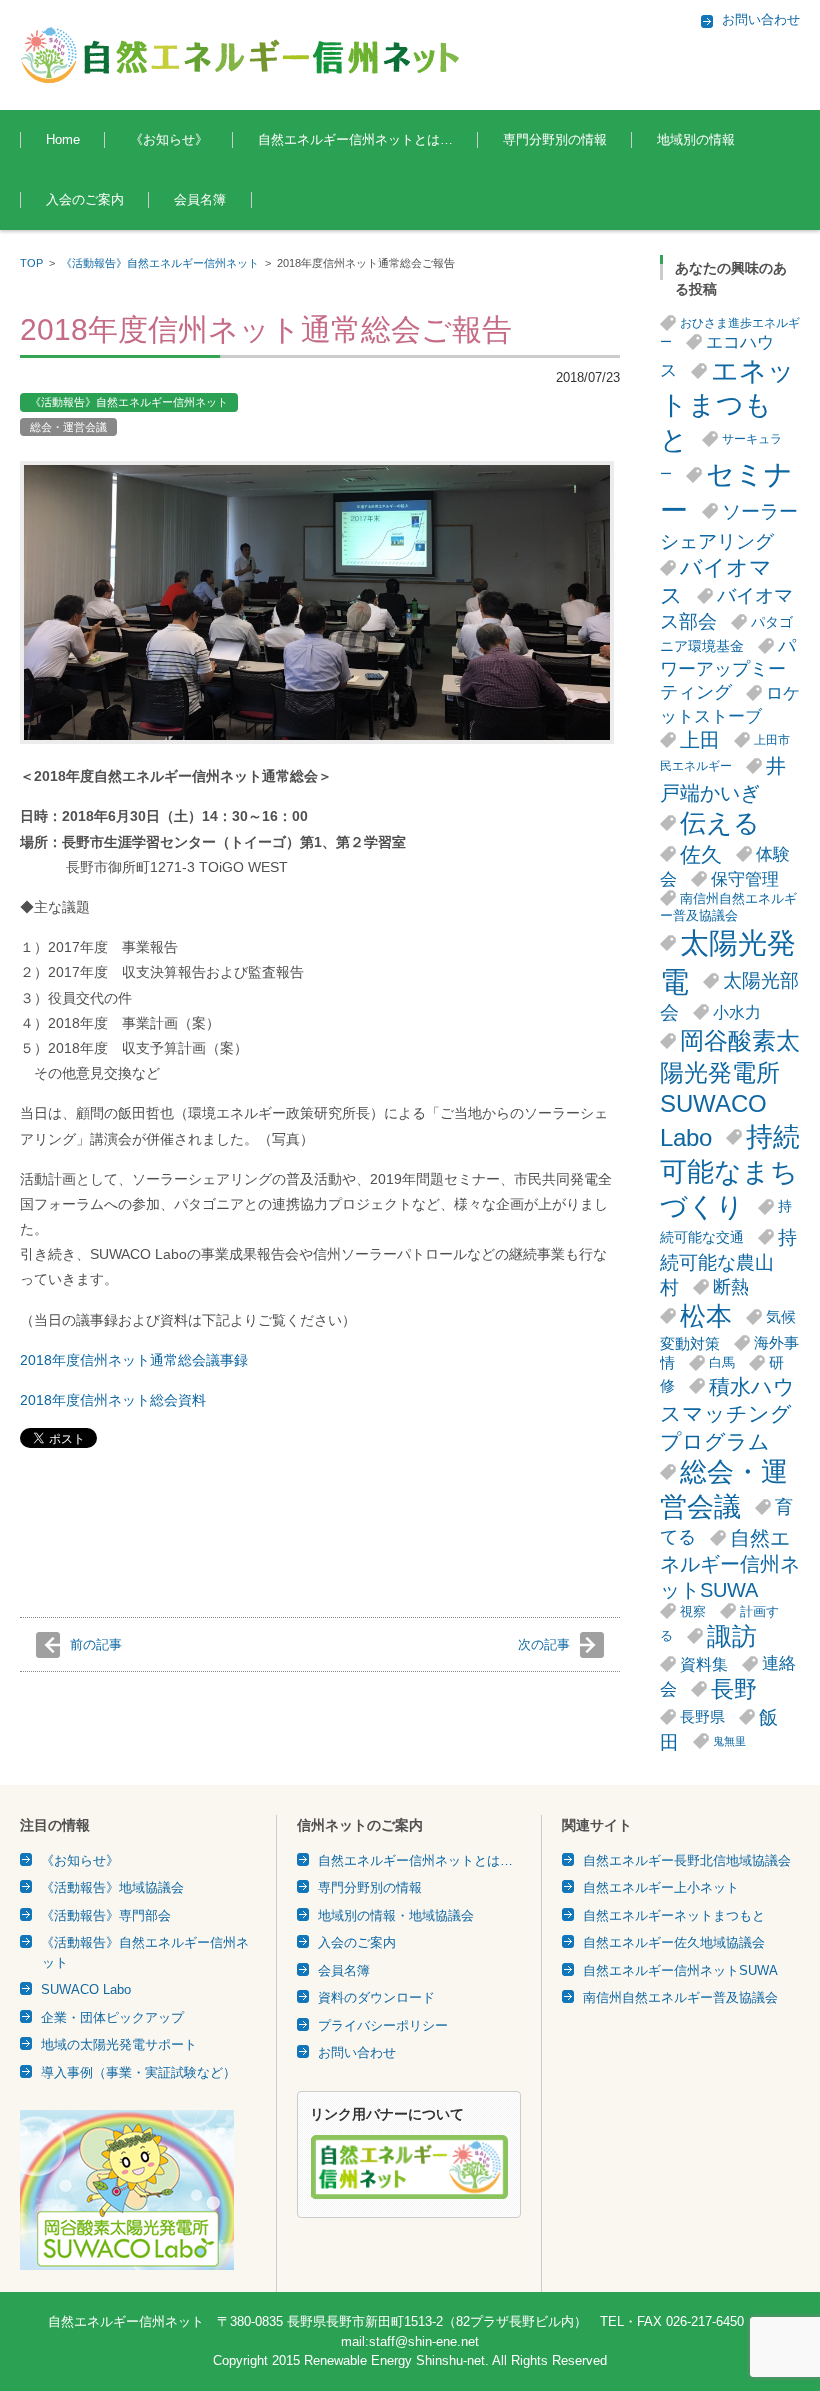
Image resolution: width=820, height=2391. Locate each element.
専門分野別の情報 (555, 139)
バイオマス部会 (726, 608)
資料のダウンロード (376, 1997)
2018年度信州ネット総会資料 (113, 1400)
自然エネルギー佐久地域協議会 (674, 1942)
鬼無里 (729, 1741)
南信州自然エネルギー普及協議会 (728, 907)
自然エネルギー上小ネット (661, 1887)
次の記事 (544, 1644)
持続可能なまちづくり (730, 1172)
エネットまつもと (727, 405)
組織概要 (283, 194)
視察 (693, 1611)
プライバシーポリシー (383, 2025)
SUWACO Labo (86, 1989)
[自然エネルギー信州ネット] (241, 55)
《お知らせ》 (169, 139)
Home (63, 139)
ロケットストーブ (730, 704)
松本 (706, 1316)
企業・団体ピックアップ (112, 2017)
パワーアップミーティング (728, 669)
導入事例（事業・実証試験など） (138, 2072)
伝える (720, 823)
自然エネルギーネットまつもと (674, 1915)
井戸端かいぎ (723, 779)
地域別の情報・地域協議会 (396, 1915)
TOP (31, 263)
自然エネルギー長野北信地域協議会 (687, 1860)
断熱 (731, 1287)
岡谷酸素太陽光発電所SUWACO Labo (730, 1088)
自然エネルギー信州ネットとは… (355, 139)
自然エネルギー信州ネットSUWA (730, 1564)
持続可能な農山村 (728, 1262)
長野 (734, 1689)
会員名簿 (200, 199)
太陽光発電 (728, 961)
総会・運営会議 (68, 427)
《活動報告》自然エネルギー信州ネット (160, 263)
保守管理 (745, 879)
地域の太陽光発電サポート (119, 2044)
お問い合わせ (357, 2052)
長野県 (702, 1716)
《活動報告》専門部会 (106, 1915)
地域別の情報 (696, 139)
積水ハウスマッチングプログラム (727, 1414)
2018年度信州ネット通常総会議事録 (134, 1360)
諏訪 (732, 1636)
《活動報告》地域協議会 (112, 1887)
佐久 (701, 854)
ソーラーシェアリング (729, 526)
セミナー (726, 492)
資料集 (704, 1664)
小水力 (737, 1012)
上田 (700, 740)
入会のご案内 (85, 199)
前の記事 (96, 1644)
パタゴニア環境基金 (726, 634)
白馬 (722, 1362)
